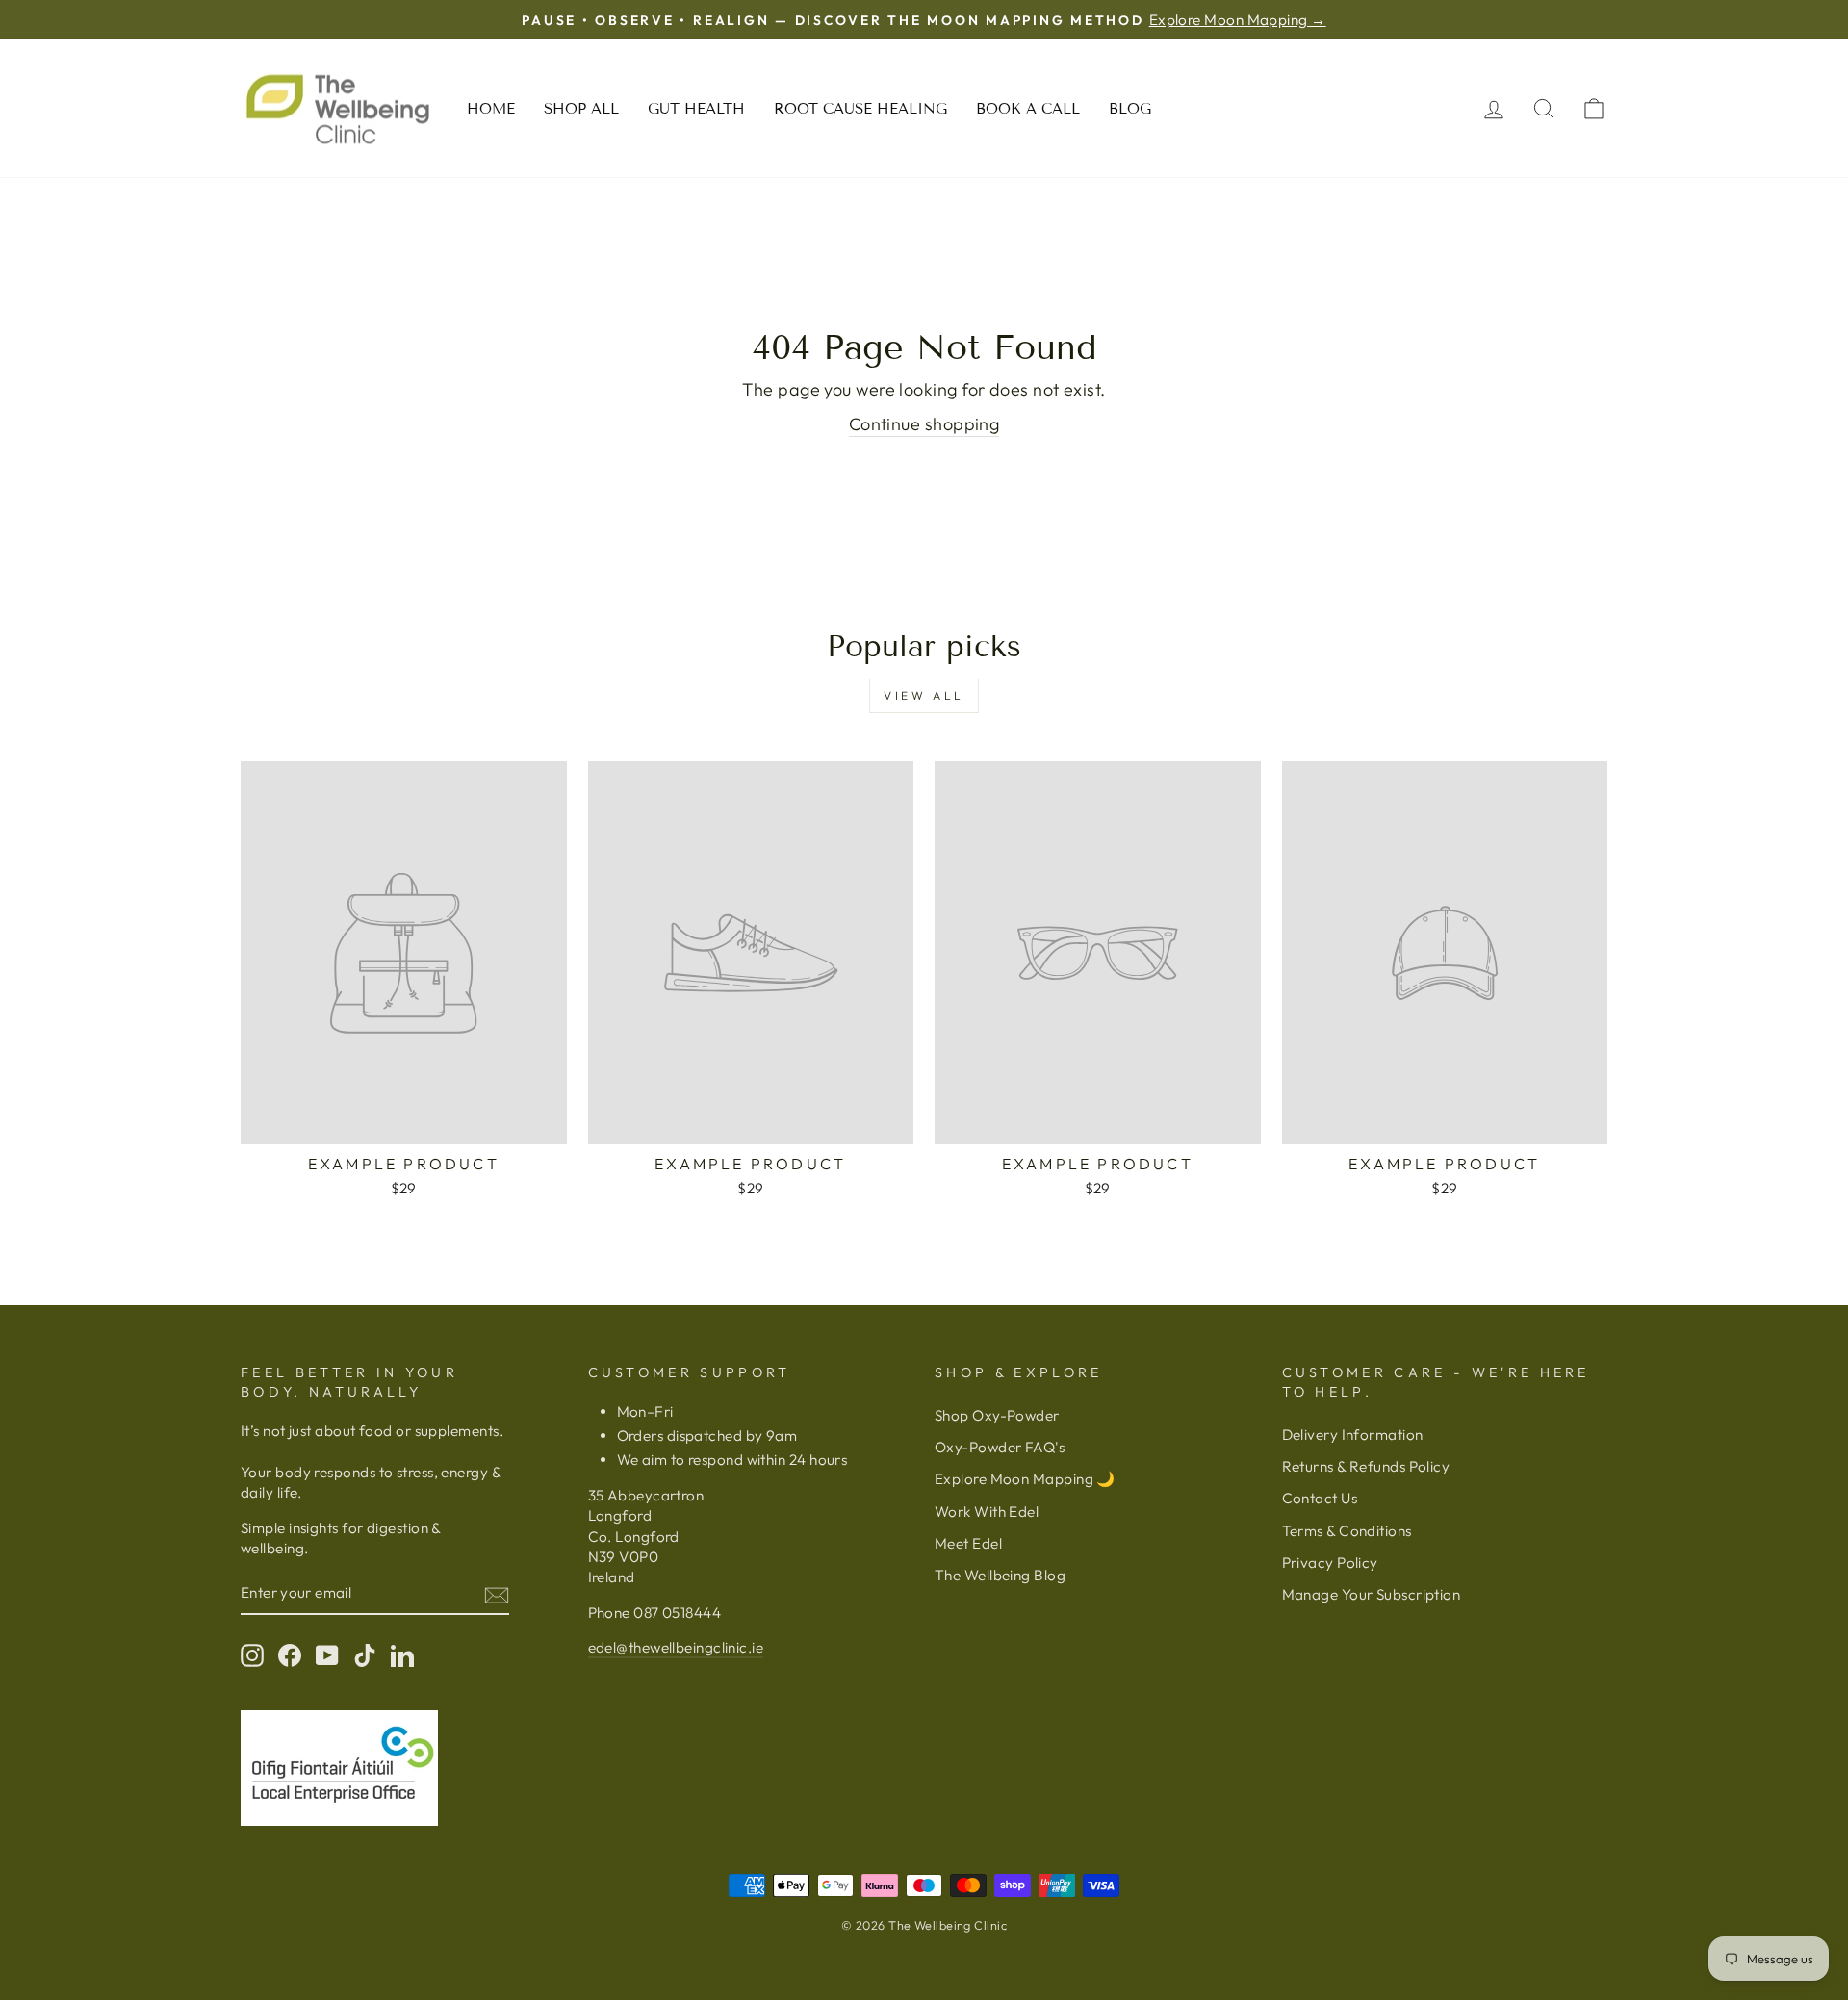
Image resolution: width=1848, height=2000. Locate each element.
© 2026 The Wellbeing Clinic (924, 1925)
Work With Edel (987, 1512)
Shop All (581, 109)
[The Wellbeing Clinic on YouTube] (327, 1655)
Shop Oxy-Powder (997, 1415)
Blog (1130, 109)
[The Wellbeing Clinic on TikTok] (365, 1655)
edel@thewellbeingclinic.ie (676, 1647)
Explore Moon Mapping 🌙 (1025, 1479)
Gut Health (696, 109)
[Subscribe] (497, 1594)
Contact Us (1320, 1498)
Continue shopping (924, 424)
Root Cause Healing (860, 109)
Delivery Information (1353, 1435)
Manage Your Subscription (1372, 1594)
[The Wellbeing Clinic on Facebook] (290, 1655)
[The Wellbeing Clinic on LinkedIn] (402, 1655)
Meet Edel (968, 1543)
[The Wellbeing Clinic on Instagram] (252, 1655)
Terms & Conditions (1347, 1531)
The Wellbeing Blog (1000, 1575)
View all (924, 695)
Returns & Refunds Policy (1366, 1466)
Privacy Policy (1330, 1563)
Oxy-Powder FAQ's (1000, 1447)
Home (491, 109)
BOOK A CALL (1028, 109)
